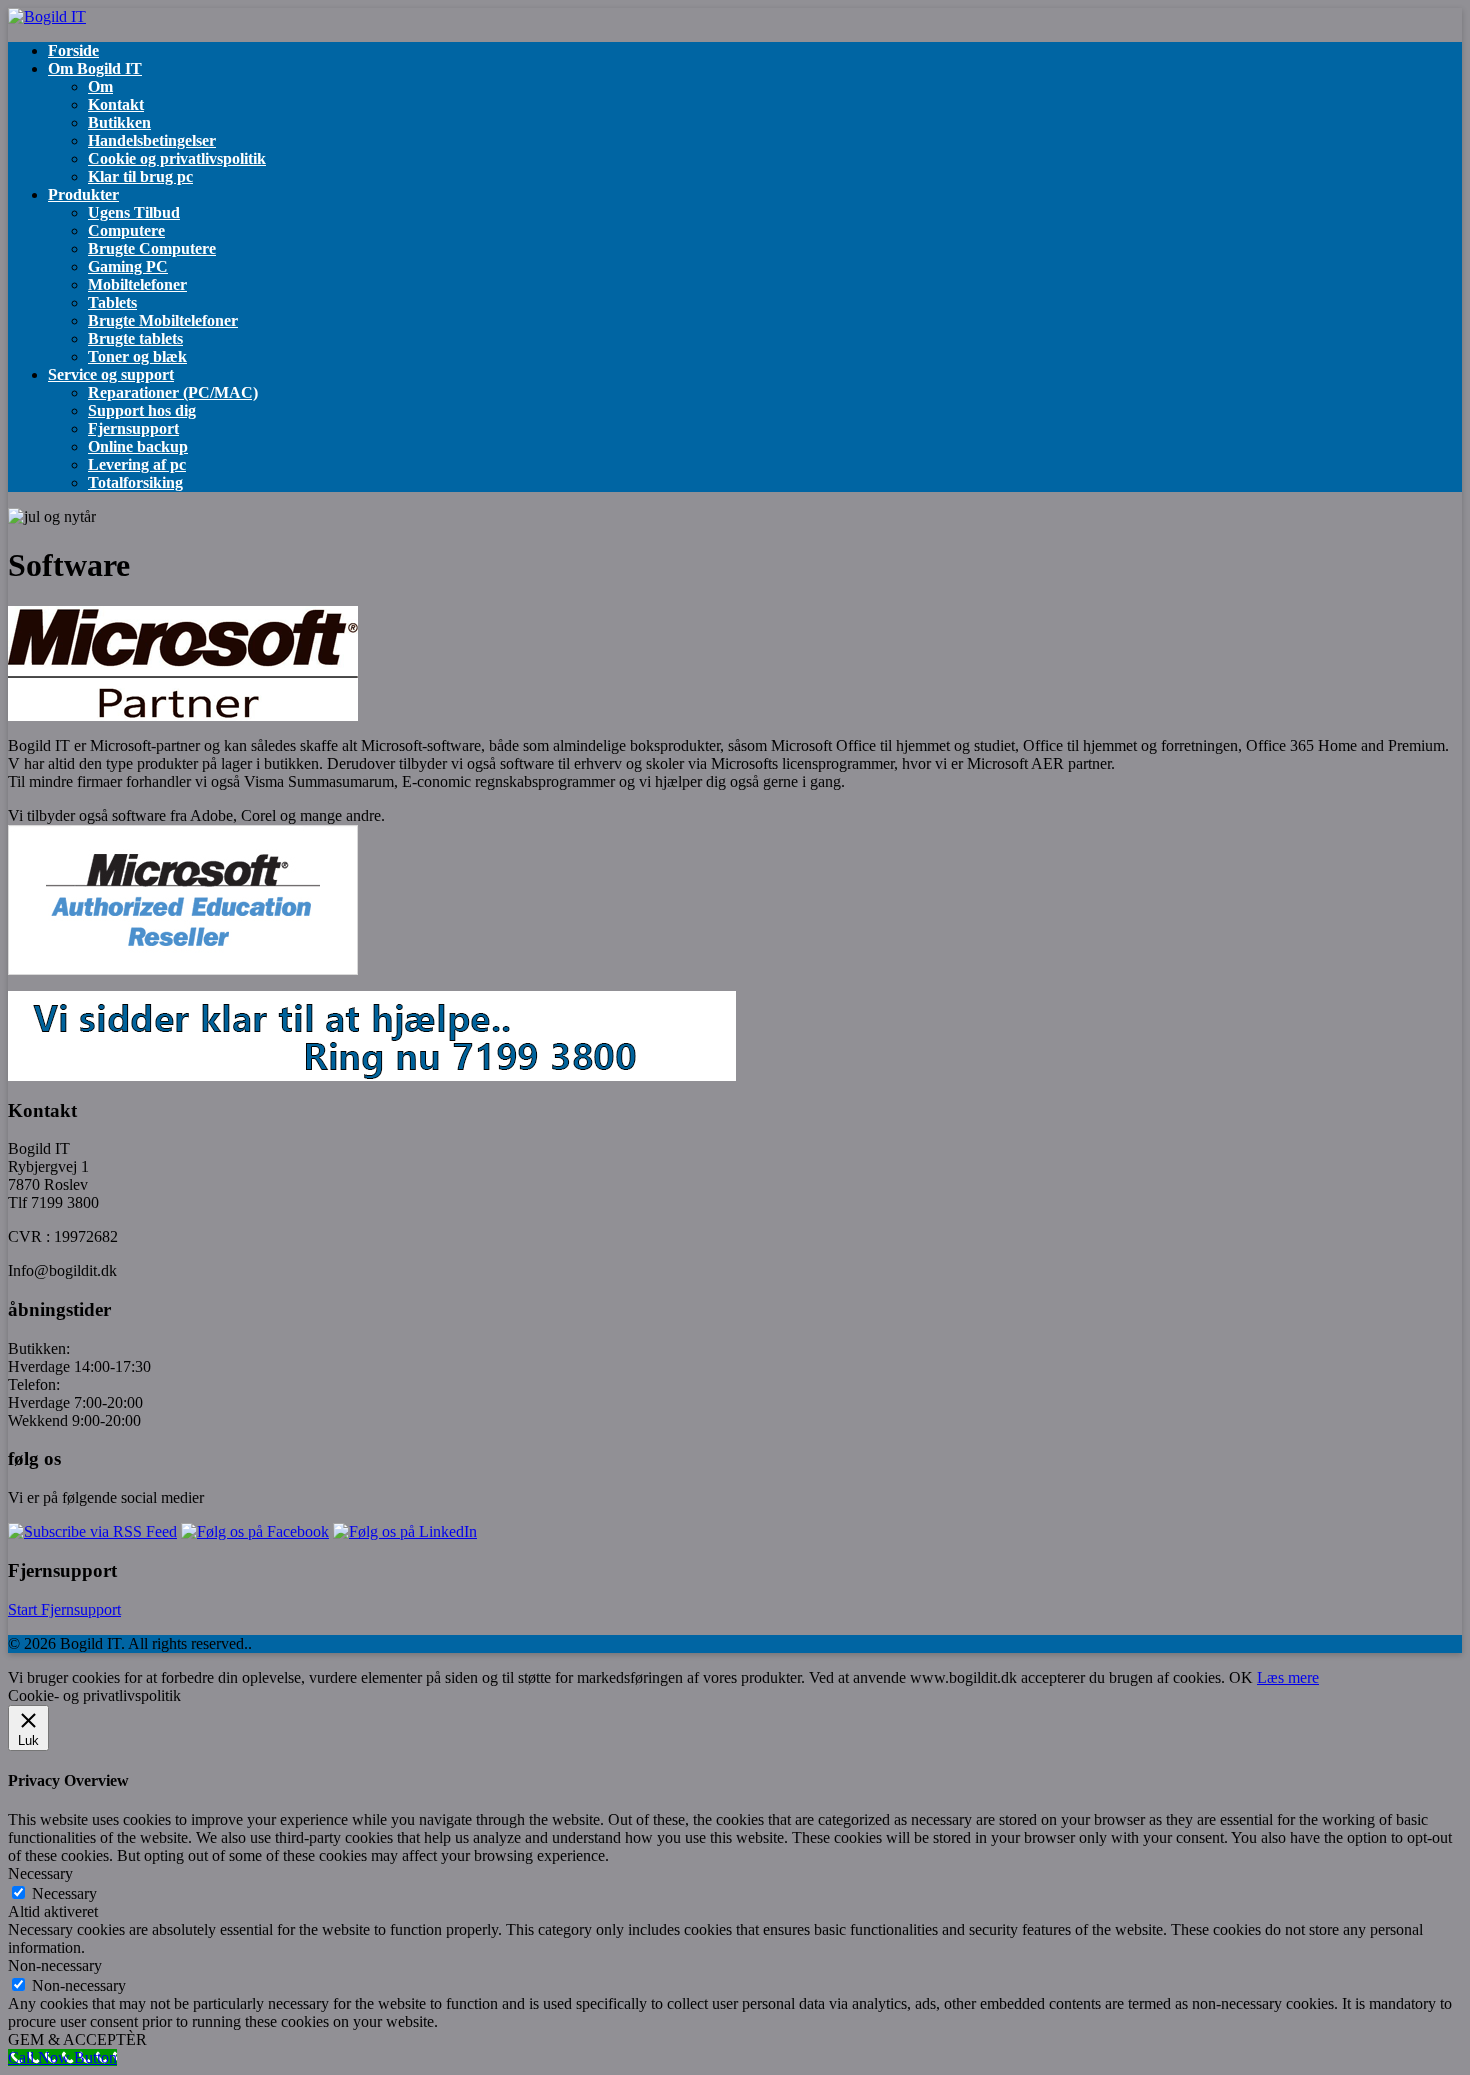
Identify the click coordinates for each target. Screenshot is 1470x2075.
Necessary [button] (40, 1873)
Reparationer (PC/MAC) (173, 392)
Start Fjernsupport (64, 1609)
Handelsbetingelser (152, 140)
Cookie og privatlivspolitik (177, 158)
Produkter (83, 194)
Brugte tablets (135, 338)
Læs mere (1288, 1677)
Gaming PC (128, 266)
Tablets (112, 302)
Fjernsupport (133, 428)
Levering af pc (137, 464)
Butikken (119, 122)
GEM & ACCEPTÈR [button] (77, 2039)
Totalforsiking (135, 482)
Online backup (138, 446)
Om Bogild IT (95, 68)
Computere (126, 230)
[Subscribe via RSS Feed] (92, 1531)
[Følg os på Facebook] (255, 1531)
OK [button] (1241, 1677)
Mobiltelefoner (137, 284)
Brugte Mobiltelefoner (163, 320)
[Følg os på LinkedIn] (405, 1531)
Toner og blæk (137, 356)
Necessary (64, 1893)
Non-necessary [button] (55, 1965)
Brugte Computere (152, 248)
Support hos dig (142, 410)
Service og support (111, 374)
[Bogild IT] (47, 16)
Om (100, 86)
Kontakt (116, 104)
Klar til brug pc (140, 176)
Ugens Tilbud (134, 212)
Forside (73, 50)
